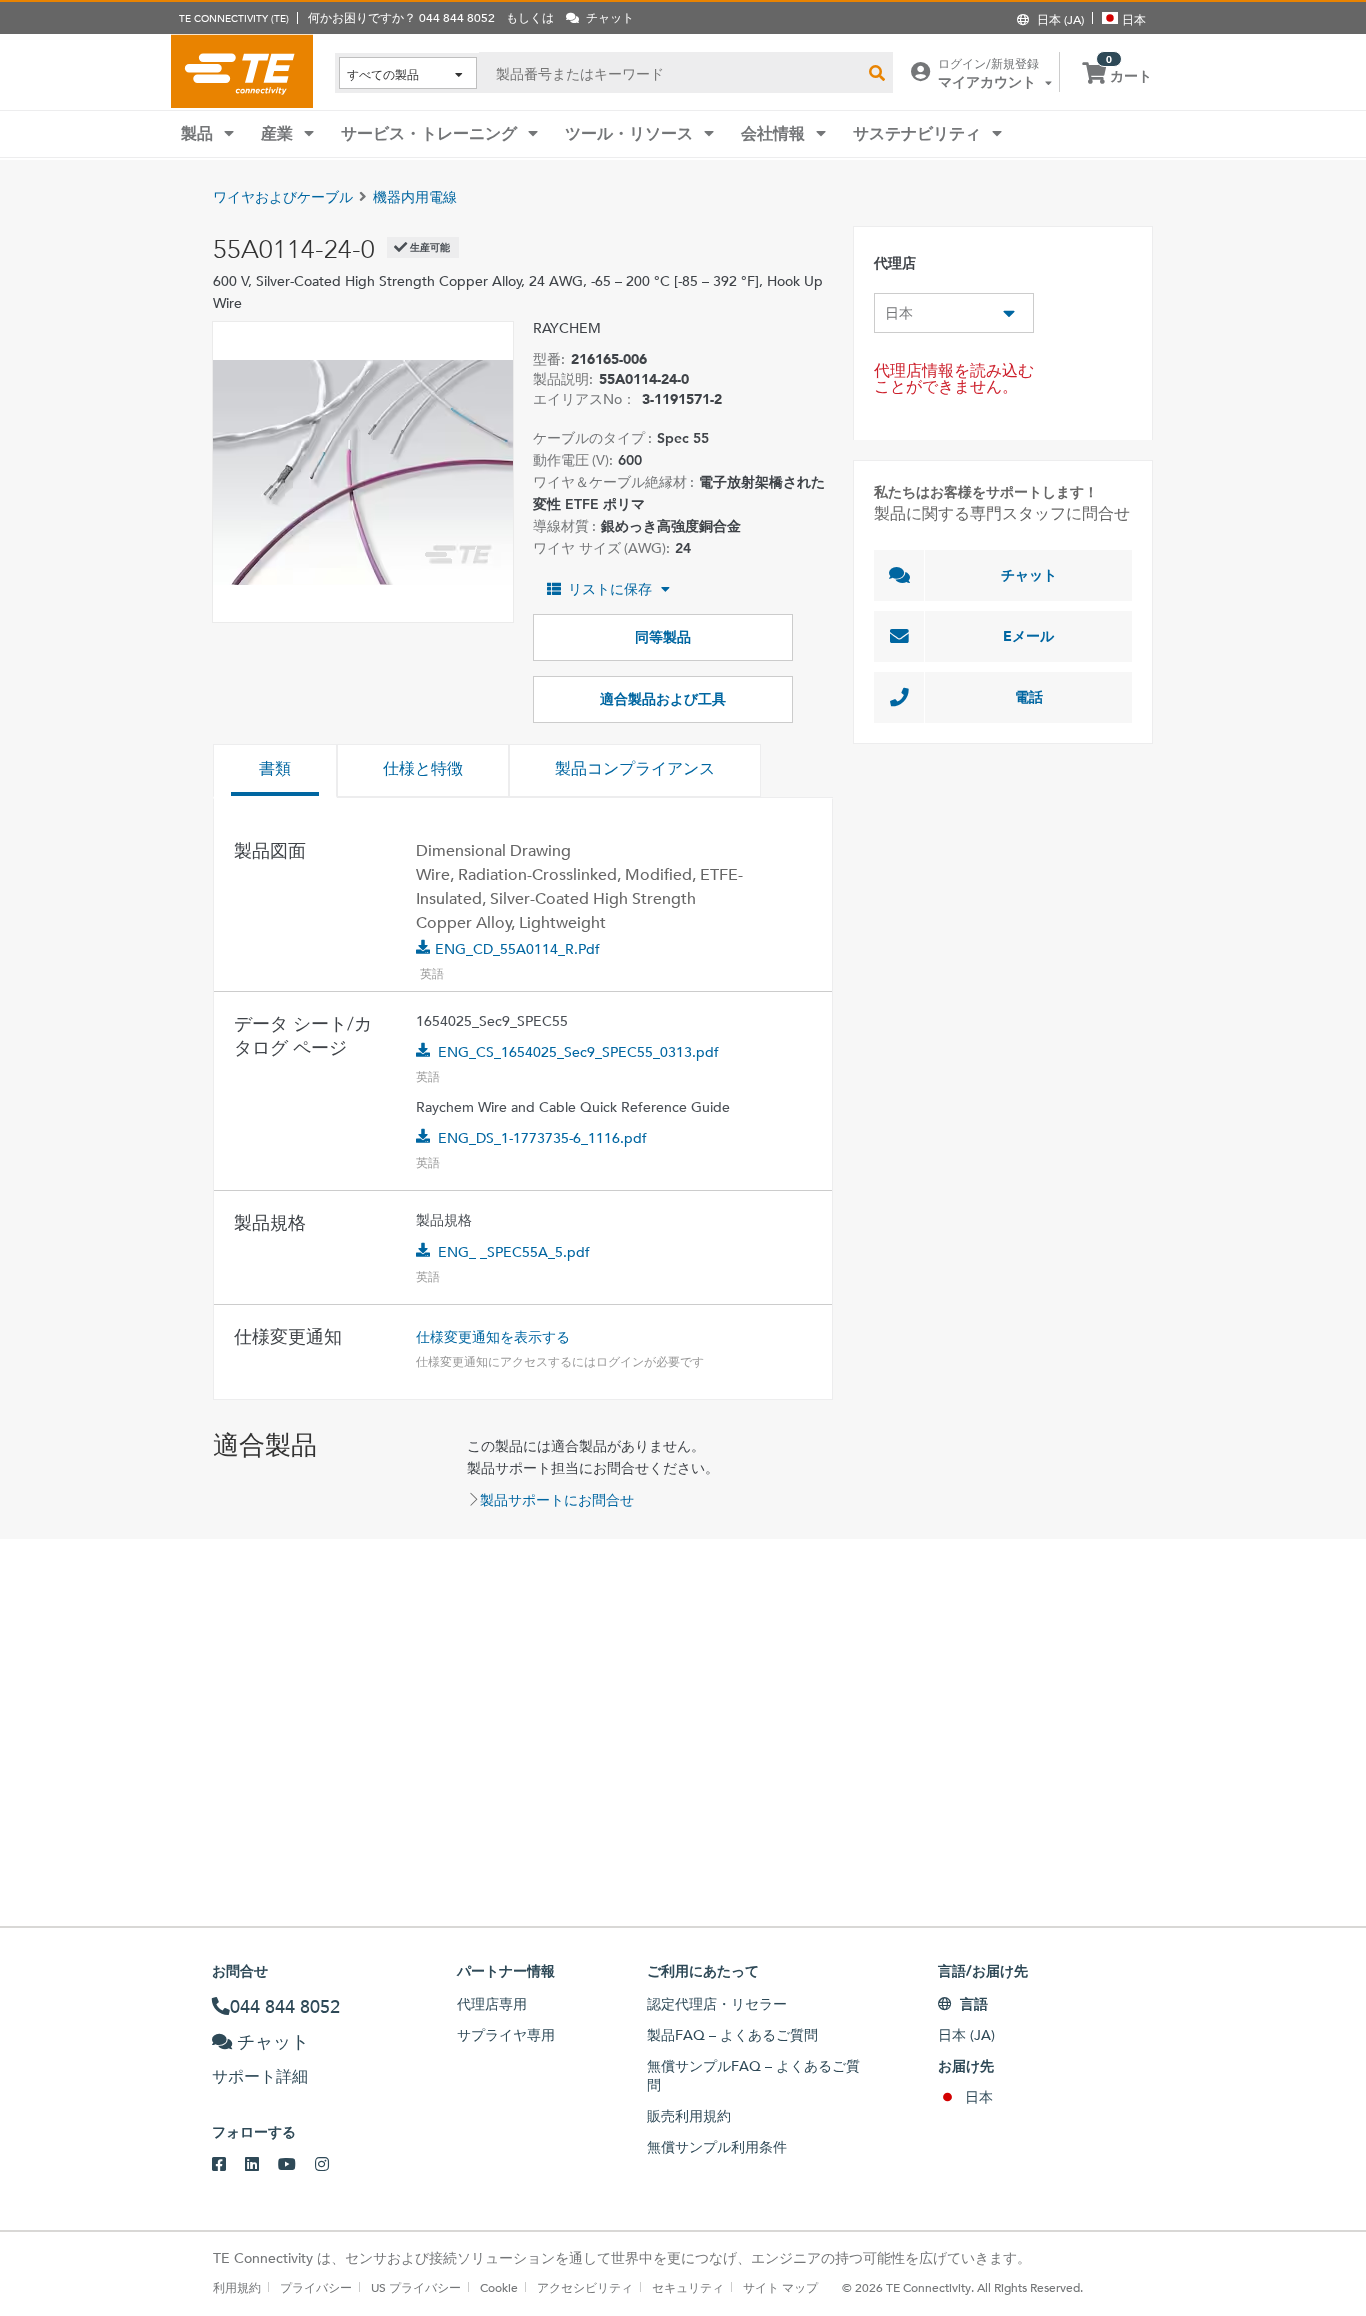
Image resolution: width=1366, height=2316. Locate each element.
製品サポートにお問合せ (557, 1500)
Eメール (1028, 636)
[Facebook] (228, 2165)
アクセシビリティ (585, 2287)
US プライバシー (416, 2287)
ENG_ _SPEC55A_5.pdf (514, 1252)
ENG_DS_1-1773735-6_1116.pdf (542, 1138)
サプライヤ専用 (506, 2035)
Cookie (499, 2287)
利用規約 (237, 2287)
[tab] (275, 771)
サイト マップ (780, 2287)
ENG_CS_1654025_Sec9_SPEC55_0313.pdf (578, 1052)
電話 (1029, 697)
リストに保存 (610, 589)
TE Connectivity (242, 71)
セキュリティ (688, 2287)
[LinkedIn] (261, 2165)
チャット (1029, 575)
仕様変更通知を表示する (493, 1337)
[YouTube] (296, 2165)
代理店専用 (492, 2004)
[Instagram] (331, 2165)
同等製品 (663, 637)
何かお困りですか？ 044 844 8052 (401, 17)
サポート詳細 (260, 2076)
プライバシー (316, 2287)
